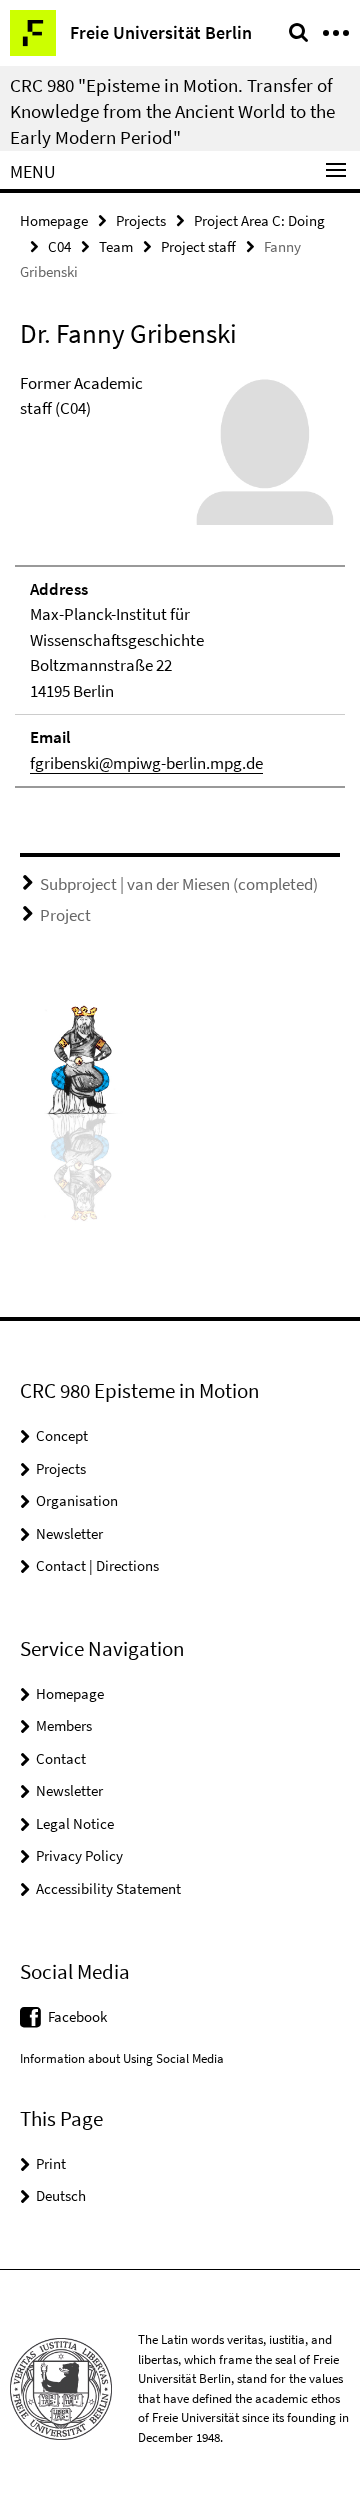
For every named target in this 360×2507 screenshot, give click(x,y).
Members (64, 1725)
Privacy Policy (79, 1855)
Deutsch (61, 2195)
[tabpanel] (180, 580)
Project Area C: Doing (259, 220)
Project (65, 915)
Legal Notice (75, 1823)
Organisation (77, 1500)
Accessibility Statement (108, 1888)
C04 (59, 246)
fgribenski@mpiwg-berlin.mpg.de (146, 763)
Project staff (198, 246)
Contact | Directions (97, 1565)
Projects (141, 220)
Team (116, 246)
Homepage (54, 220)
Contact (61, 1758)
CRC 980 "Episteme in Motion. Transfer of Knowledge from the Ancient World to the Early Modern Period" (172, 111)
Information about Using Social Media (122, 2058)
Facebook (77, 2016)
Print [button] (51, 2163)
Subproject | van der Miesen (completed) (179, 884)
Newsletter (69, 1533)
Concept (62, 1435)
